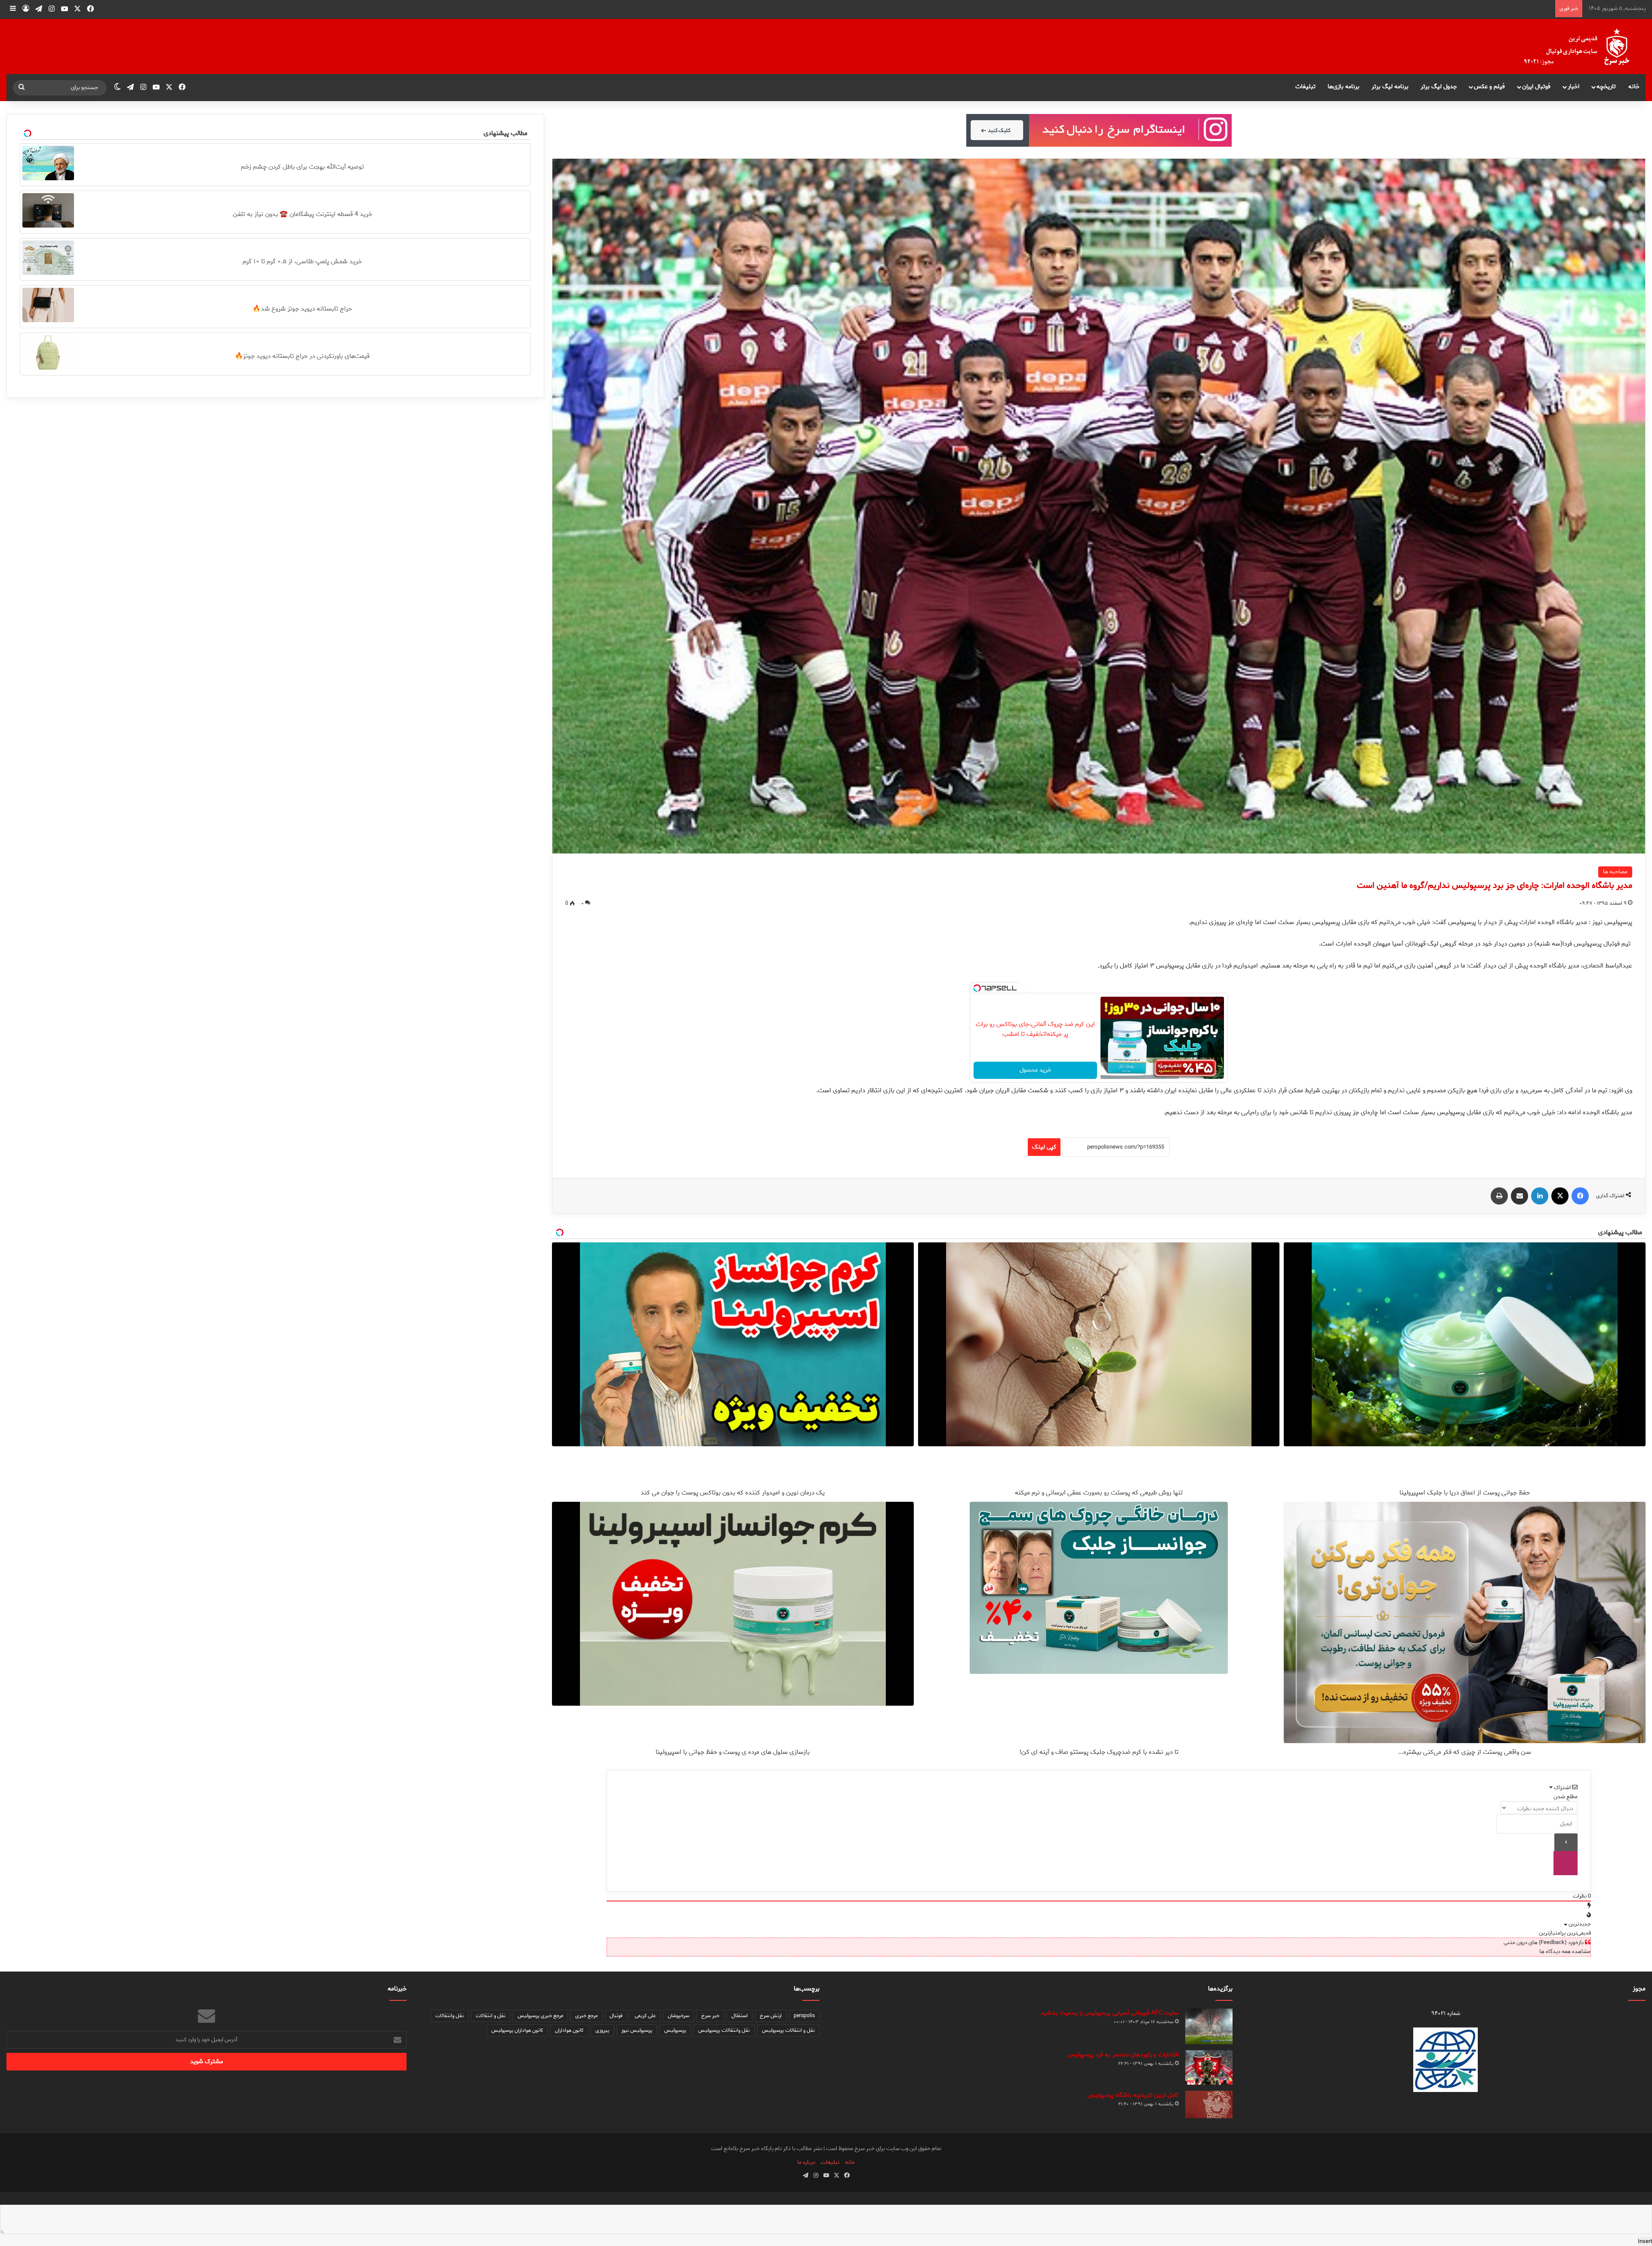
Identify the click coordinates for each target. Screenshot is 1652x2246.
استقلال (740, 2016)
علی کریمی (645, 2016)
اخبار (1573, 87)
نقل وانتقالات (450, 2016)
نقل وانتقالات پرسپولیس (724, 2030)
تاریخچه (1606, 87)
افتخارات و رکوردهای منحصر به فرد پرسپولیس (1123, 2055)
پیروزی (602, 2030)
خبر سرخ (710, 2016)
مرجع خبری (586, 2016)
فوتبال (616, 2016)
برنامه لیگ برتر (1390, 87)
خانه (1634, 87)
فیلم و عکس (1489, 87)
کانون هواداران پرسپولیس (517, 2030)
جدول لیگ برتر (1439, 87)
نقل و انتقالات (491, 2016)
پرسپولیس (675, 2030)
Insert (1645, 2241)
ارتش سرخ (771, 2016)
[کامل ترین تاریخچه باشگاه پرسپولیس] (1209, 2104)
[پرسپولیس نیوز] (1584, 46)
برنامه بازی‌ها (1344, 87)
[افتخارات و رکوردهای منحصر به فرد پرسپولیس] (1209, 2067)
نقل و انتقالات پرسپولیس (788, 2030)
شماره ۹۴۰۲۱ (1446, 2013)
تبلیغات (1305, 87)
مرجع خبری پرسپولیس (540, 2016)
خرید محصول (1036, 1070)
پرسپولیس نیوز (637, 2030)
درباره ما (806, 2162)
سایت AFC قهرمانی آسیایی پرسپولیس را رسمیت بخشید (1110, 2013)
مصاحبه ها (1615, 872)
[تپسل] (977, 988)
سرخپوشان (678, 2016)
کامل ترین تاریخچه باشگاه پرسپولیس (1133, 2095)
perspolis (804, 2016)
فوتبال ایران (1536, 87)
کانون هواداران (569, 2030)
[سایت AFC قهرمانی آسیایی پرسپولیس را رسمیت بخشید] (1209, 2026)
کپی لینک (1044, 1147)
